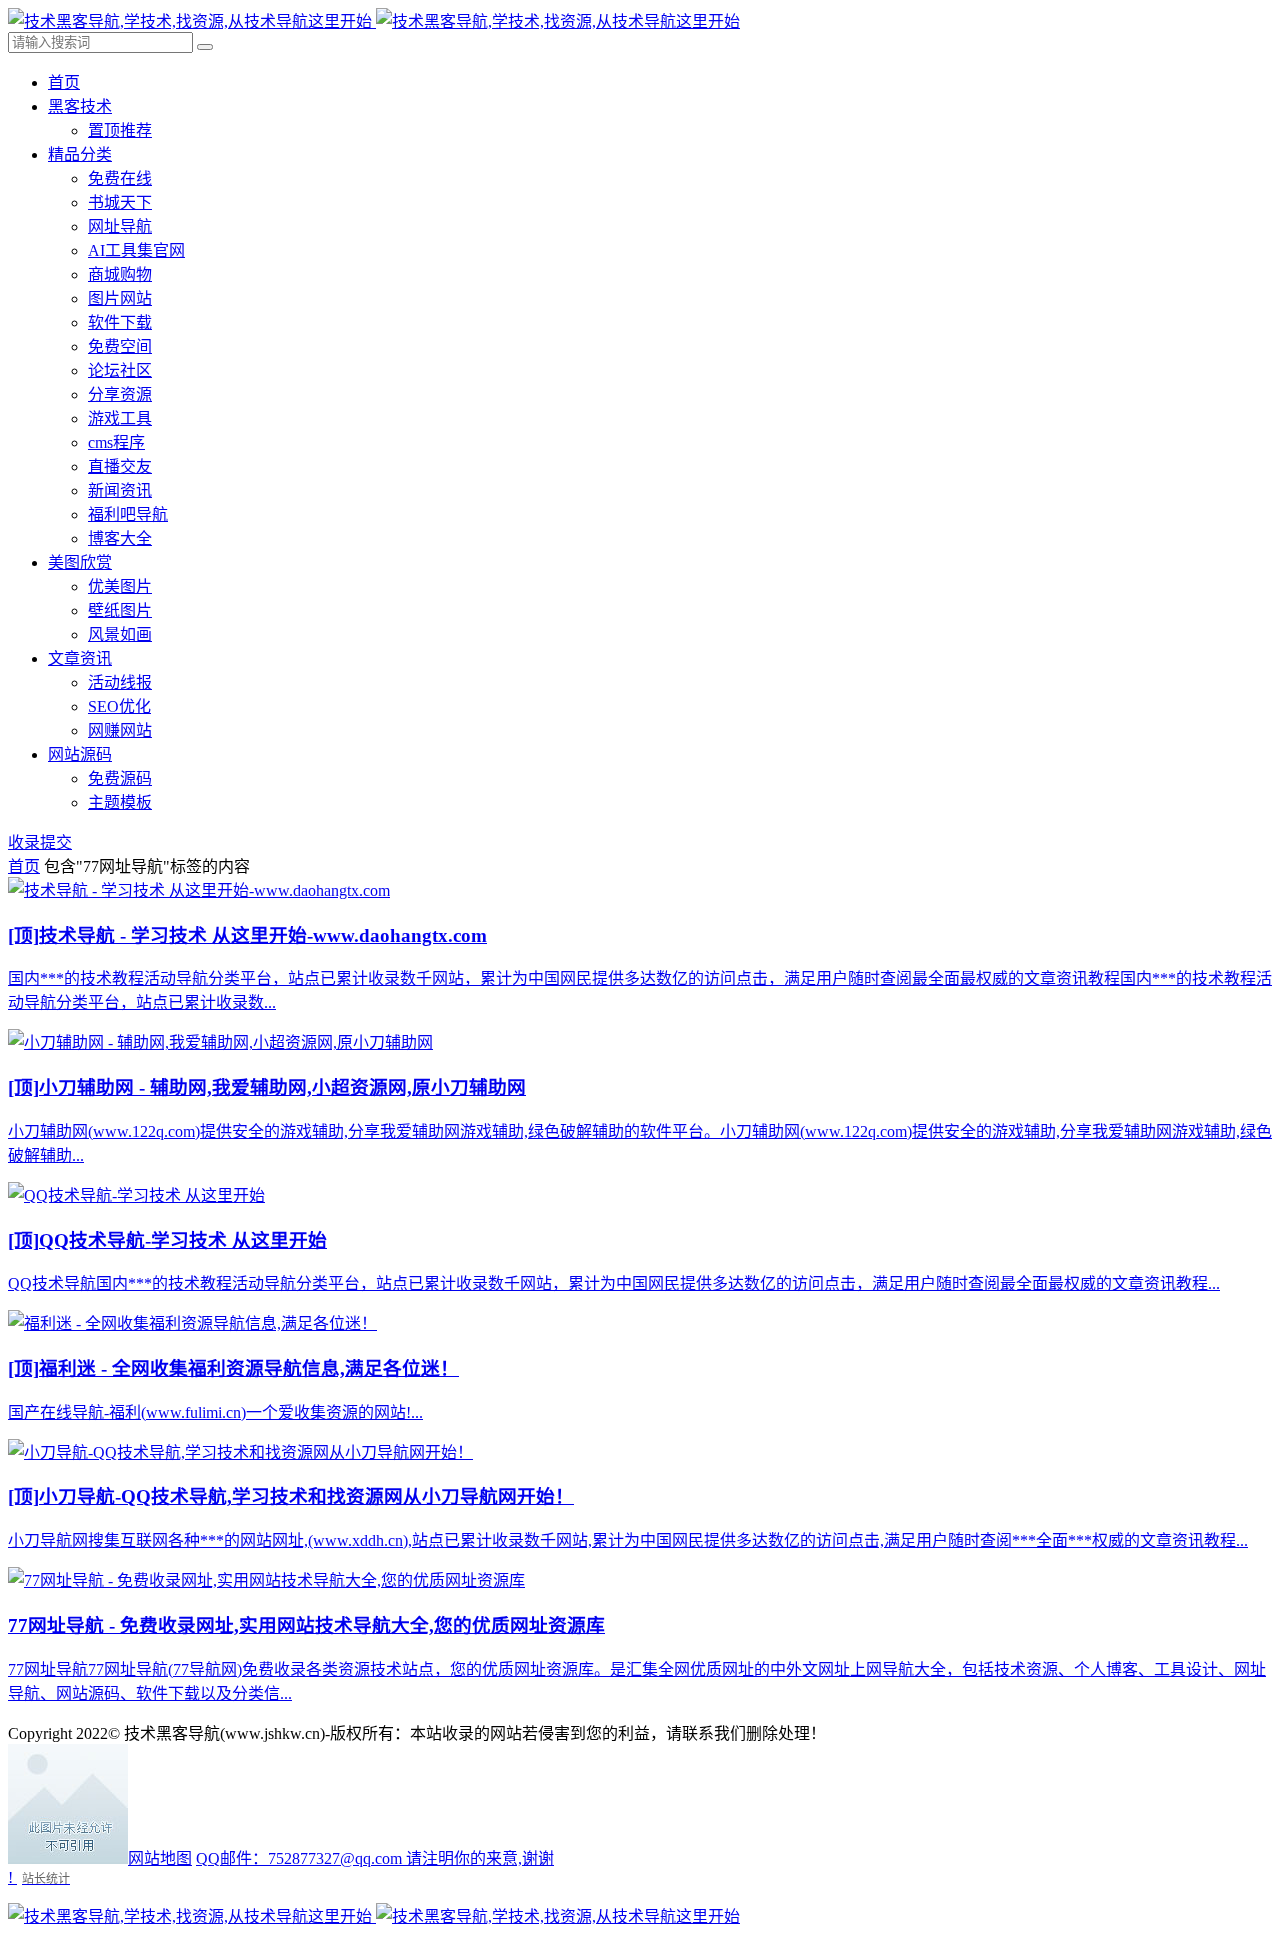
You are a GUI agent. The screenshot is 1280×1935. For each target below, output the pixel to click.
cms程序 (116, 442)
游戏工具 (120, 418)
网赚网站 (120, 730)
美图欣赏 (80, 562)
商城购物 (120, 274)
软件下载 (120, 322)
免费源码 (120, 778)
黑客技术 (80, 106)
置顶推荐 (120, 130)
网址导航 (120, 226)
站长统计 (46, 1878)
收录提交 (40, 842)
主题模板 (120, 802)
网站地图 (160, 1858)
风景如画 (120, 634)
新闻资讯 (120, 490)
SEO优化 (119, 706)
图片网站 (120, 298)
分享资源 (120, 394)
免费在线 (120, 178)
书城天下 (120, 202)
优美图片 (120, 586)
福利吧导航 (128, 514)
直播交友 (120, 466)
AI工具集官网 (136, 250)
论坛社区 (120, 370)
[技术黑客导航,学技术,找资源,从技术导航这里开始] (374, 21)
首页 (64, 82)
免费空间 (120, 346)
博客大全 (120, 538)
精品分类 (80, 154)
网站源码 (80, 754)
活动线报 (120, 682)
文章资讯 (80, 658)
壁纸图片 (120, 610)
